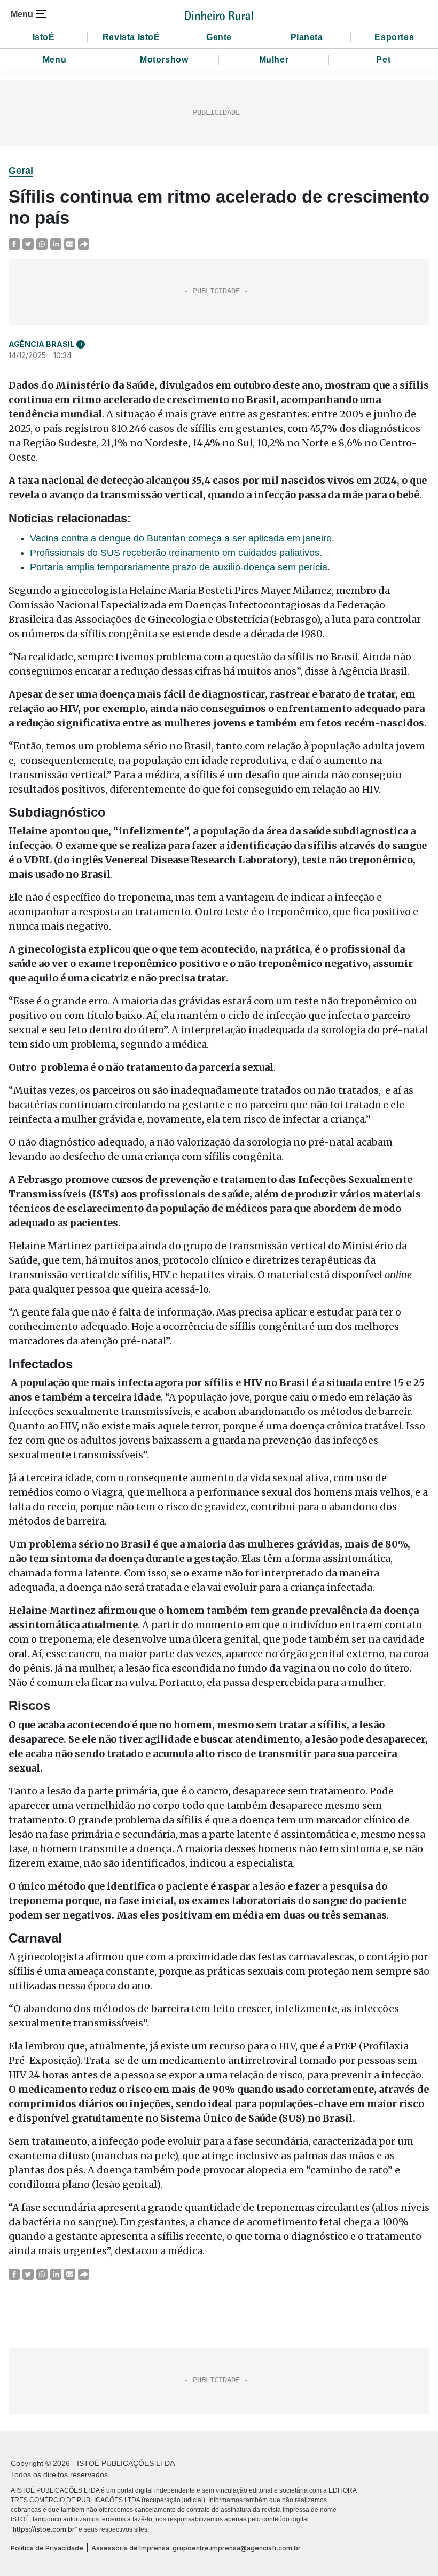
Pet (383, 60)
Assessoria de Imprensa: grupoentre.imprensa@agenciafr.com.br (196, 2548)
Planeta (307, 37)
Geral (21, 171)
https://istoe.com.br (44, 2529)
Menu (54, 60)
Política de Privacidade (47, 2548)
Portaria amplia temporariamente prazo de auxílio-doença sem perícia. (180, 567)
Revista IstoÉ (131, 37)
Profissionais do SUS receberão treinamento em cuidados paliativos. (176, 553)
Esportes (394, 37)
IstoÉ (44, 37)
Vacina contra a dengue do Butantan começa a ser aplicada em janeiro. (182, 538)
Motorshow (164, 60)
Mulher (274, 60)
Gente (219, 37)
